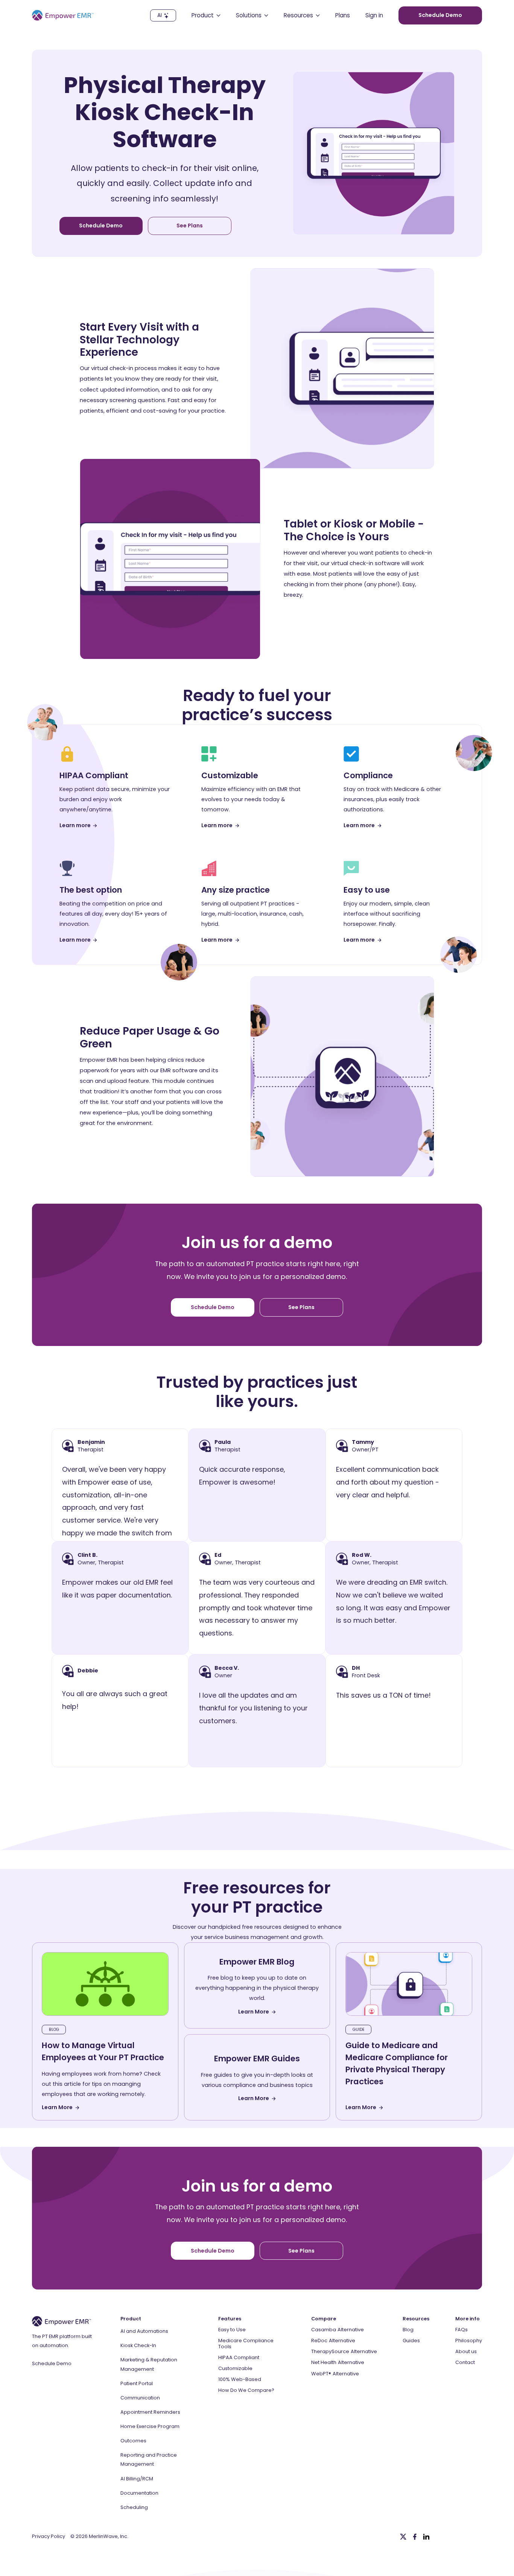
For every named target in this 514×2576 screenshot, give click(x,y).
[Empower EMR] (63, 15)
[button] (206, 15)
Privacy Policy (49, 2536)
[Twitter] (403, 2537)
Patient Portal (137, 2383)
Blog (408, 2330)
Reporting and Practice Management (149, 2459)
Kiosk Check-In (138, 2345)
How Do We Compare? (246, 2390)
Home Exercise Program (150, 2426)
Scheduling (134, 2507)
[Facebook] (415, 2537)
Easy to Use (232, 2330)
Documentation (139, 2493)
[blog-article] (105, 1984)
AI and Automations (144, 2331)
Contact (465, 2362)
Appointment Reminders (150, 2412)
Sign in (374, 15)
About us (466, 2351)
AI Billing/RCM (137, 2479)
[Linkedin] (426, 2537)
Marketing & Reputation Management (149, 2364)
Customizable (235, 2368)
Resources (416, 2319)
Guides (411, 2341)
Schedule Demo (52, 2363)
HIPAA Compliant (239, 2357)
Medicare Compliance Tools (246, 2344)
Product (131, 2319)
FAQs (462, 2330)
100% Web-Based (240, 2379)
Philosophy (469, 2341)
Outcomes (133, 2441)
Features (230, 2319)
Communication (140, 2398)
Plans (343, 15)
